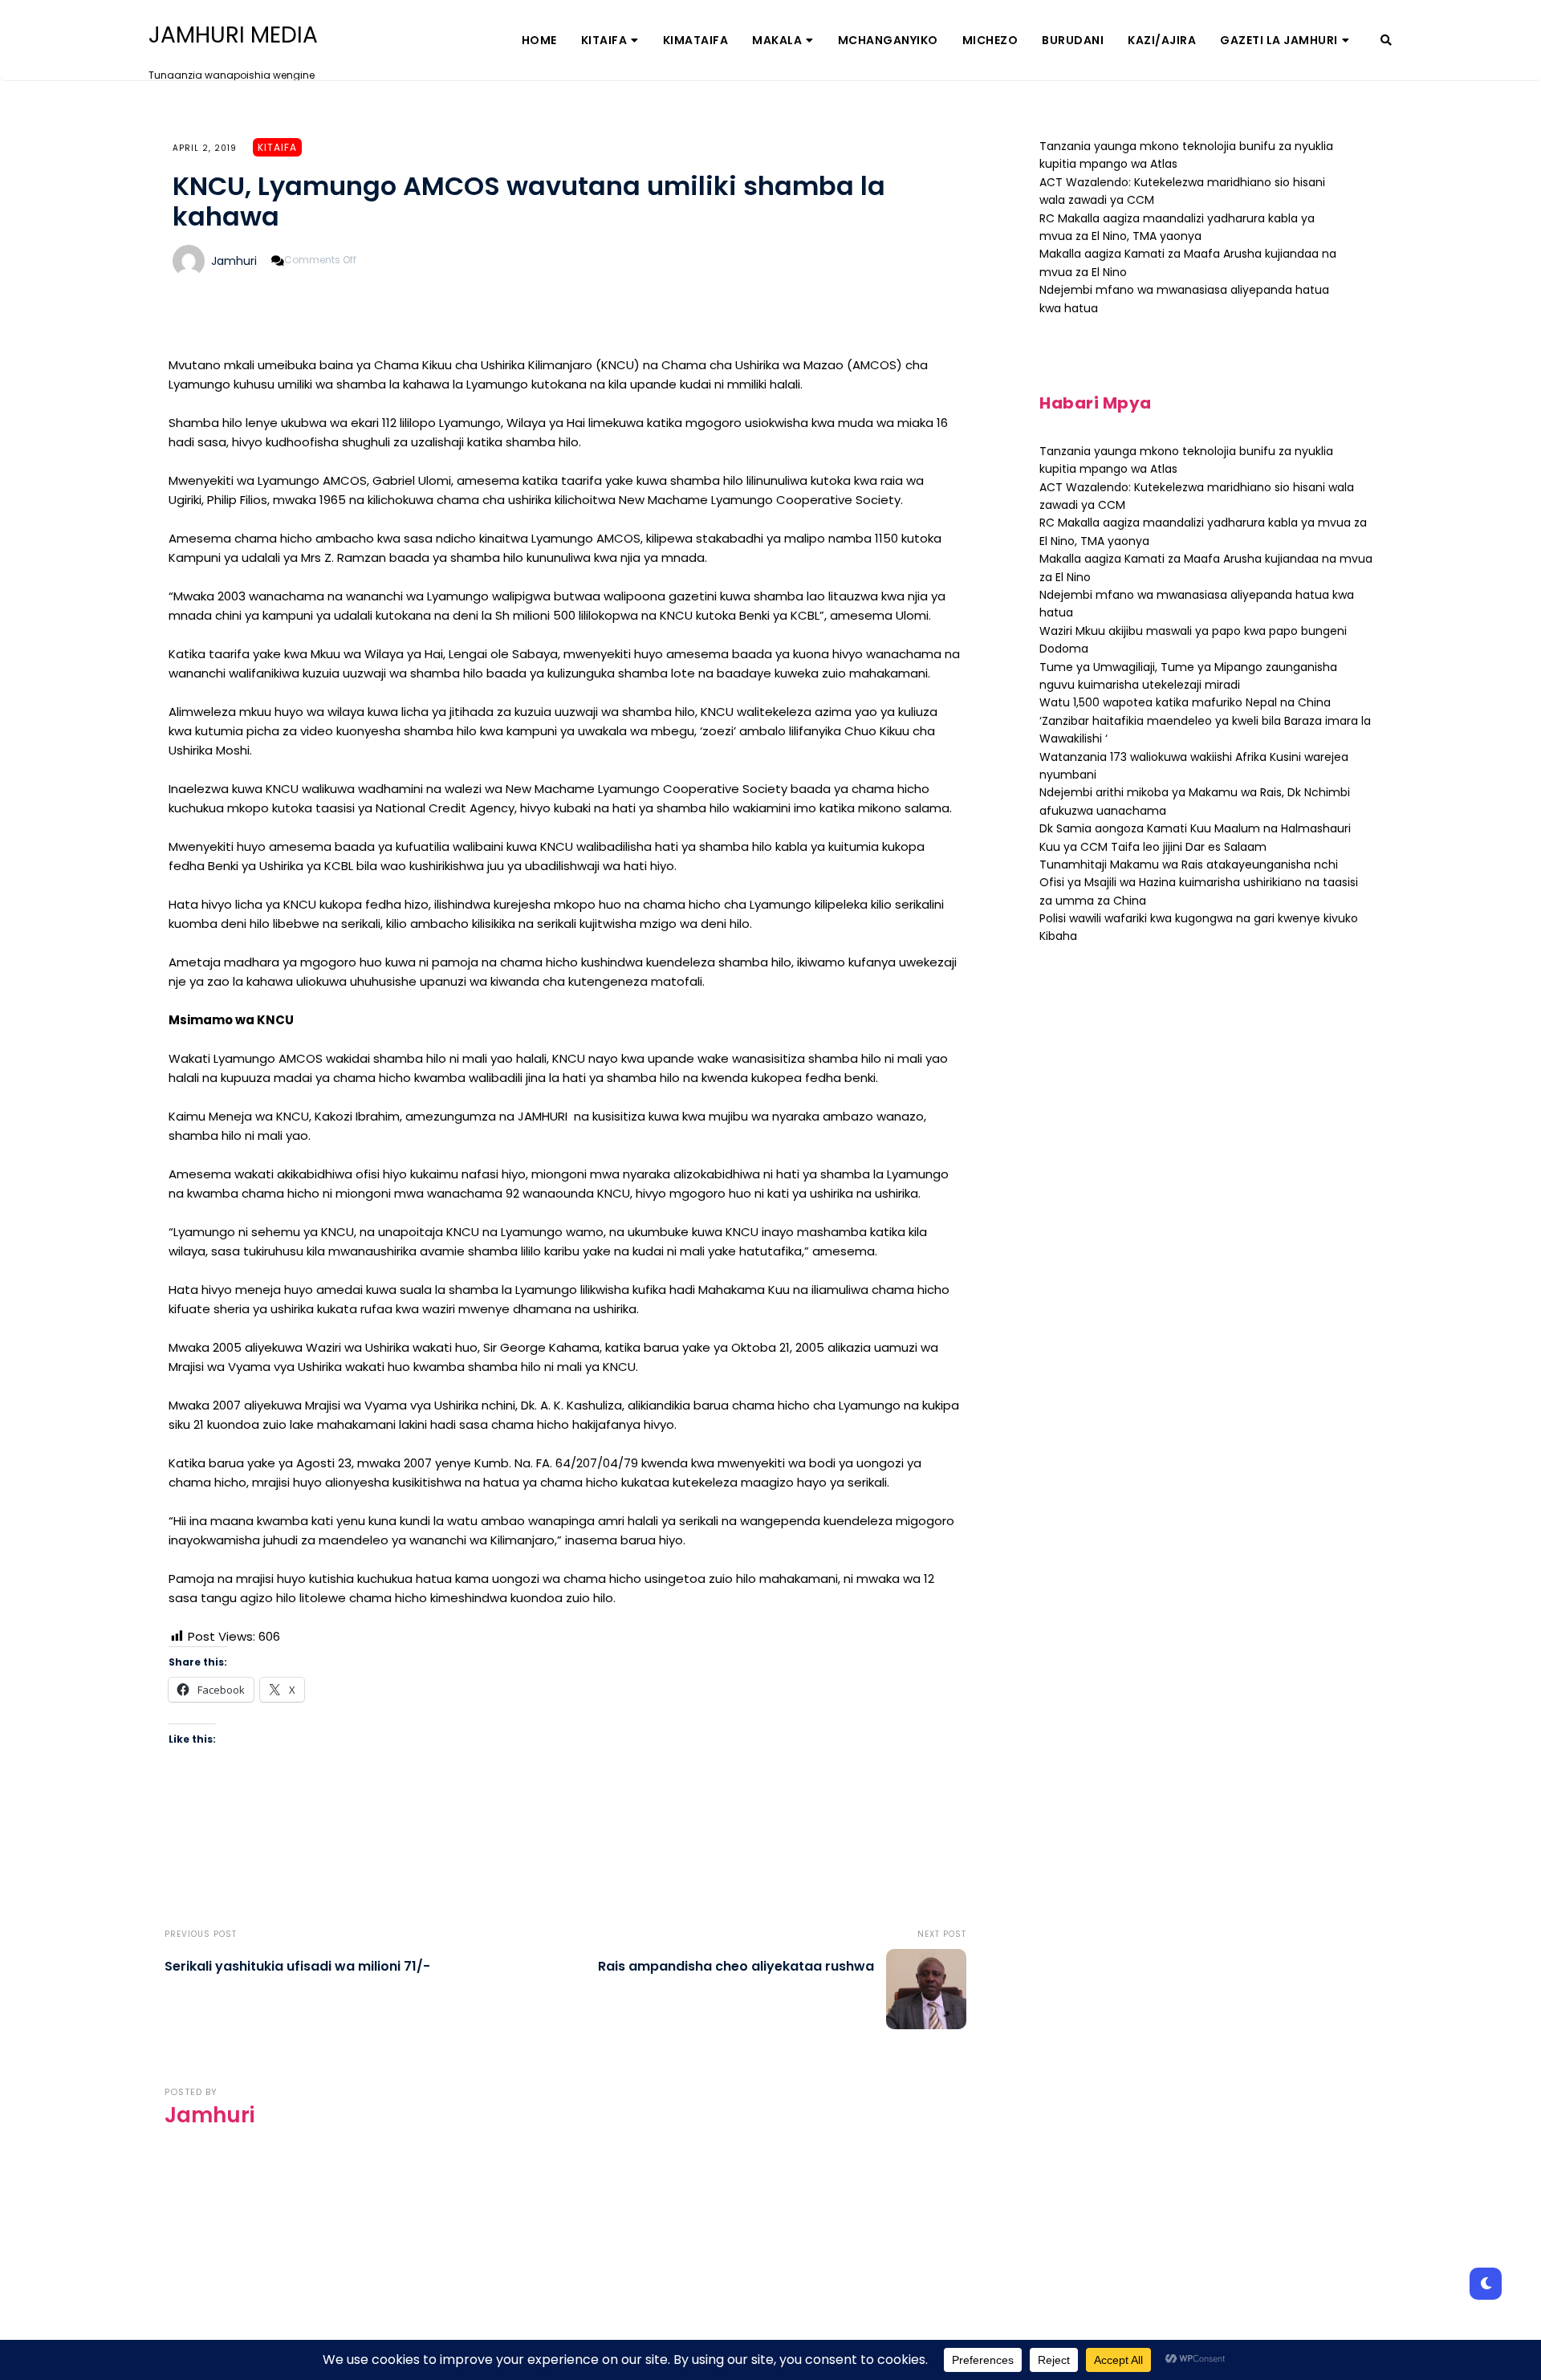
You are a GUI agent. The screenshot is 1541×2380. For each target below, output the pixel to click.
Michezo (990, 40)
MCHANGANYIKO (888, 40)
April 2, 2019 (205, 148)
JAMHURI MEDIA (233, 35)
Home (539, 40)
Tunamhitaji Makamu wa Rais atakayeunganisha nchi (1189, 865)
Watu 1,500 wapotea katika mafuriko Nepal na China (1185, 702)
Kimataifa (696, 40)
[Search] (1386, 40)
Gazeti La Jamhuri (1279, 40)
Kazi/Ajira (1162, 40)
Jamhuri (234, 261)
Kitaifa (604, 40)
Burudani (1073, 40)
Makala (777, 40)
